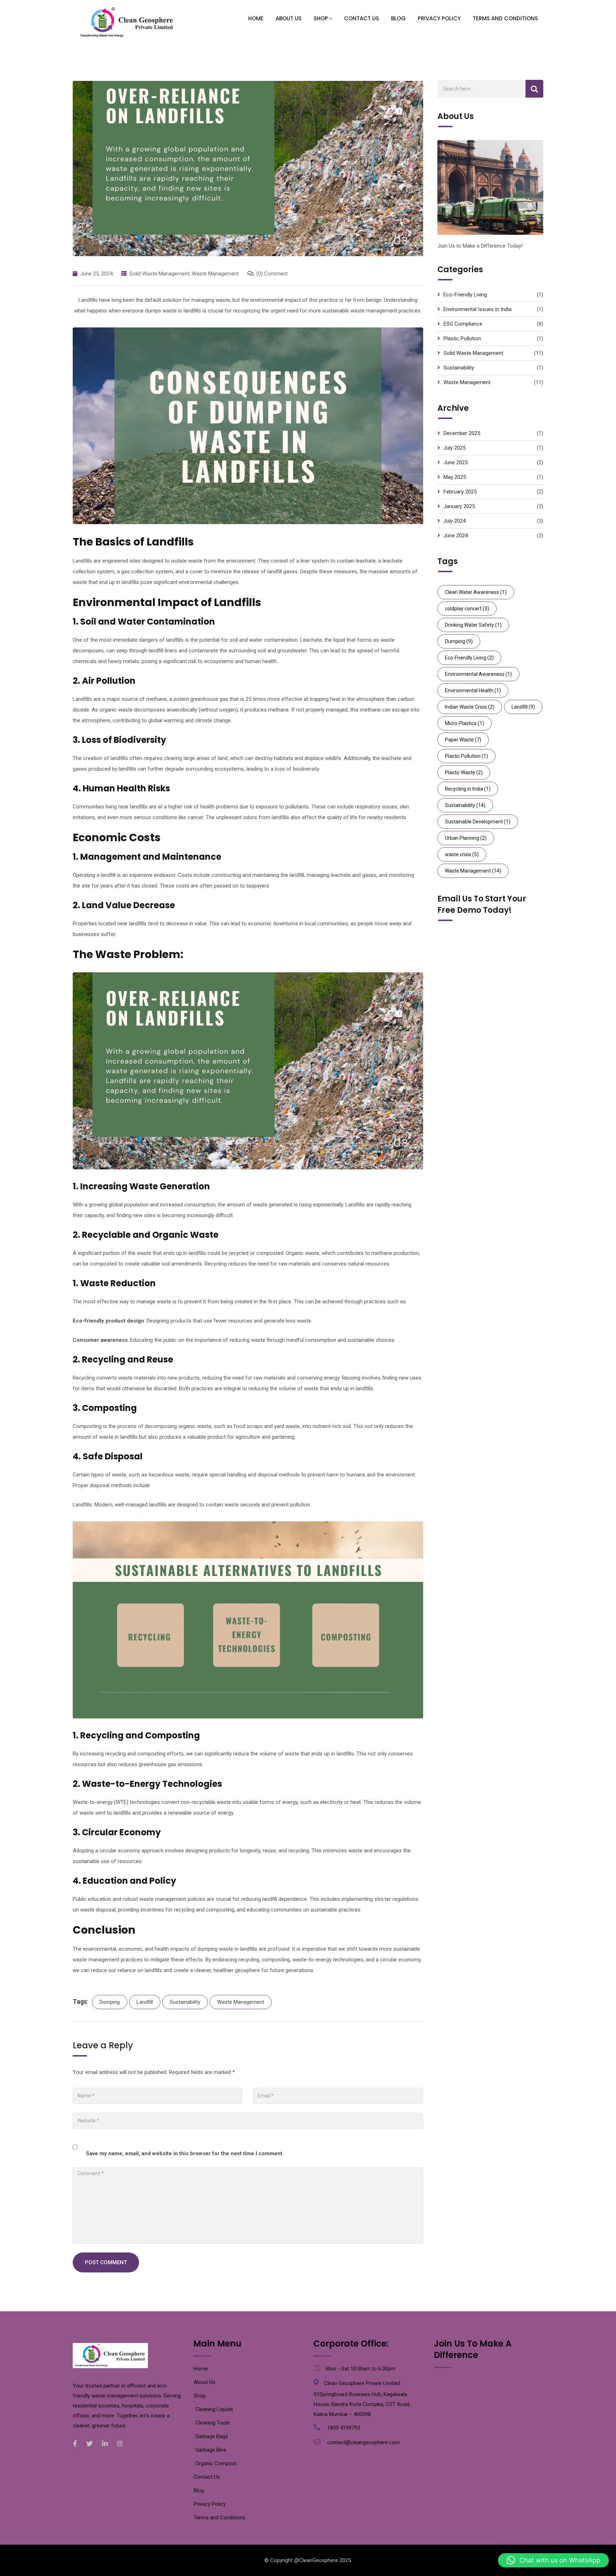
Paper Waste (463, 740)
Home (256, 18)
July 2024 (455, 521)
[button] (553, 2560)
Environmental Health (473, 690)
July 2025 (455, 448)
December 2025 (462, 433)
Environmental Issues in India (478, 309)
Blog (398, 18)
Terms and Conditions (505, 18)
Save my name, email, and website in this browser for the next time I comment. (185, 2153)
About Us (289, 18)
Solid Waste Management (159, 274)
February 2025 (460, 492)
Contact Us (361, 18)
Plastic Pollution (462, 338)
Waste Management (215, 274)
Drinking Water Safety (473, 625)
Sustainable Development (478, 822)
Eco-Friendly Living (465, 295)
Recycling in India (468, 789)
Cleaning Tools (213, 2423)
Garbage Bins (211, 2450)
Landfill (145, 2002)
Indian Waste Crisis (470, 707)
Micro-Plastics (464, 723)
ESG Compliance (463, 324)
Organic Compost (216, 2463)
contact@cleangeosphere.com (363, 2442)
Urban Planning (466, 838)
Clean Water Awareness (476, 592)
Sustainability (185, 2002)
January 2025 (459, 506)
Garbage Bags (212, 2436)
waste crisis (462, 854)
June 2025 (456, 462)
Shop (321, 18)
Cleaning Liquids (214, 2409)
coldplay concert (467, 609)
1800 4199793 (344, 2428)
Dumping (110, 2002)
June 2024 (456, 536)
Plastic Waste (464, 772)
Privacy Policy (439, 18)
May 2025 (455, 477)
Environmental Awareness (478, 674)
